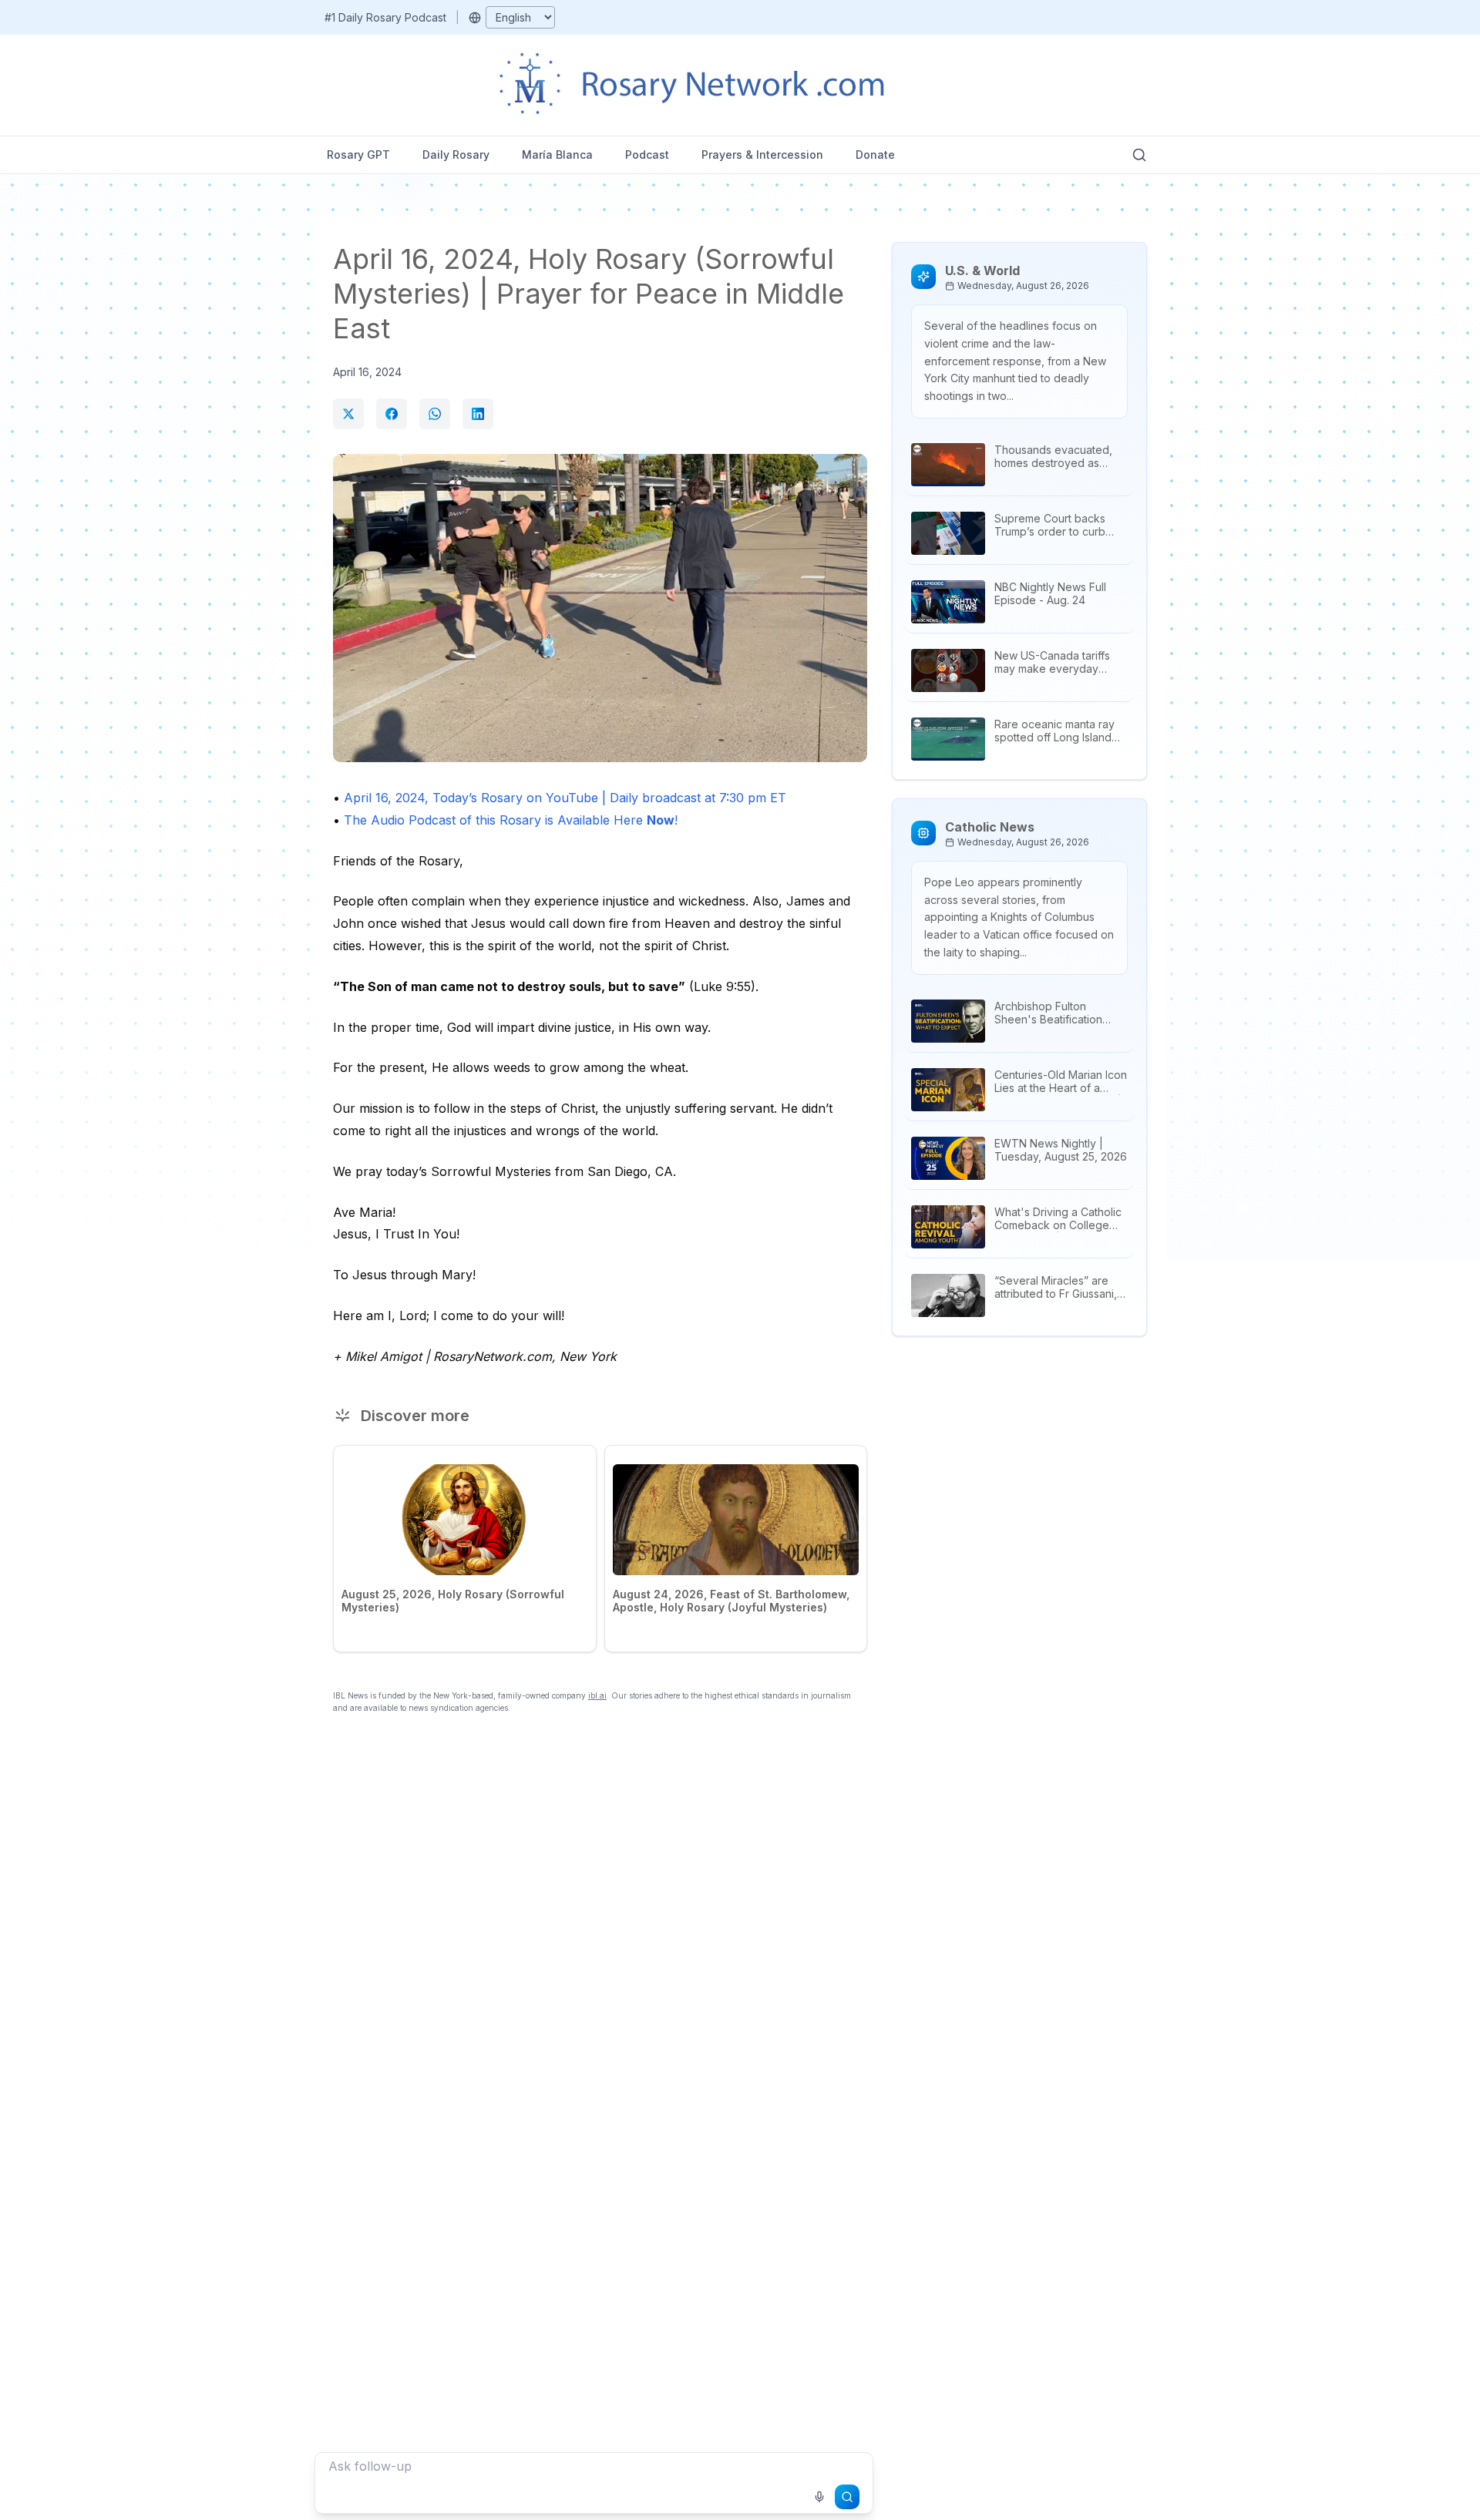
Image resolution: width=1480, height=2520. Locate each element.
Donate (875, 155)
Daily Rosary (456, 155)
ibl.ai (597, 1695)
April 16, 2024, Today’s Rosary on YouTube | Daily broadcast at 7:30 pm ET (565, 798)
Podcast (647, 155)
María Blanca (557, 155)
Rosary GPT (358, 155)
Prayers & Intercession (762, 155)
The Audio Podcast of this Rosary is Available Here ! (511, 820)
